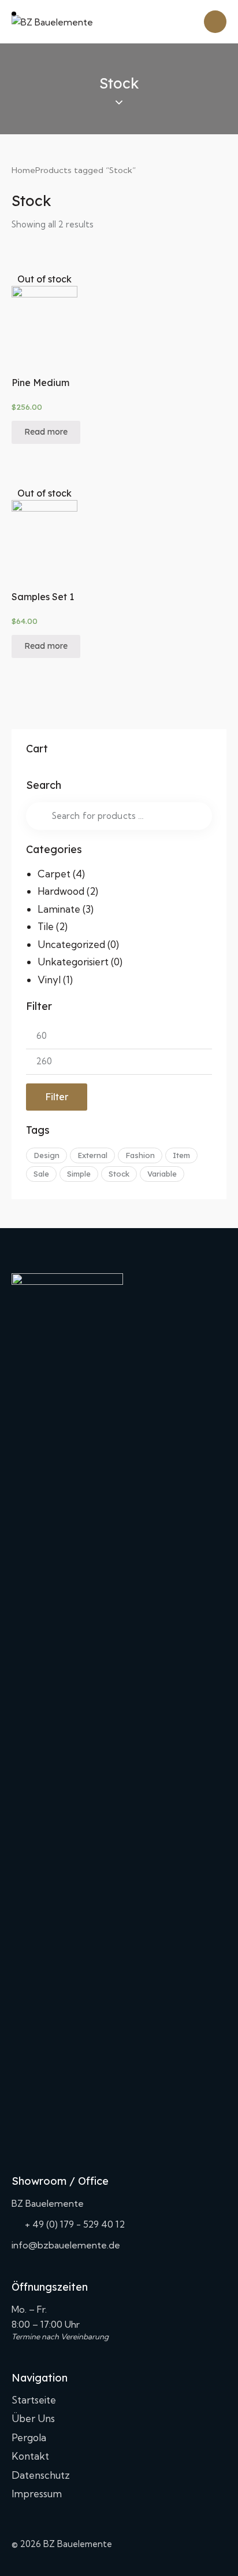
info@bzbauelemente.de (66, 2245)
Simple (79, 1174)
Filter (57, 1097)
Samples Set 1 (43, 597)
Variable (162, 1174)
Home (23, 170)
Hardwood (61, 891)
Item (181, 1155)
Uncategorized (71, 944)
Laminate (59, 909)
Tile (46, 926)
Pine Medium (40, 383)
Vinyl (49, 980)
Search (38, 816)
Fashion (140, 1155)
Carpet (54, 874)
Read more (46, 432)
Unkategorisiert (73, 962)
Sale (41, 1174)
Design (47, 1155)
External (92, 1155)
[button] (29, 317)
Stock (119, 1174)
